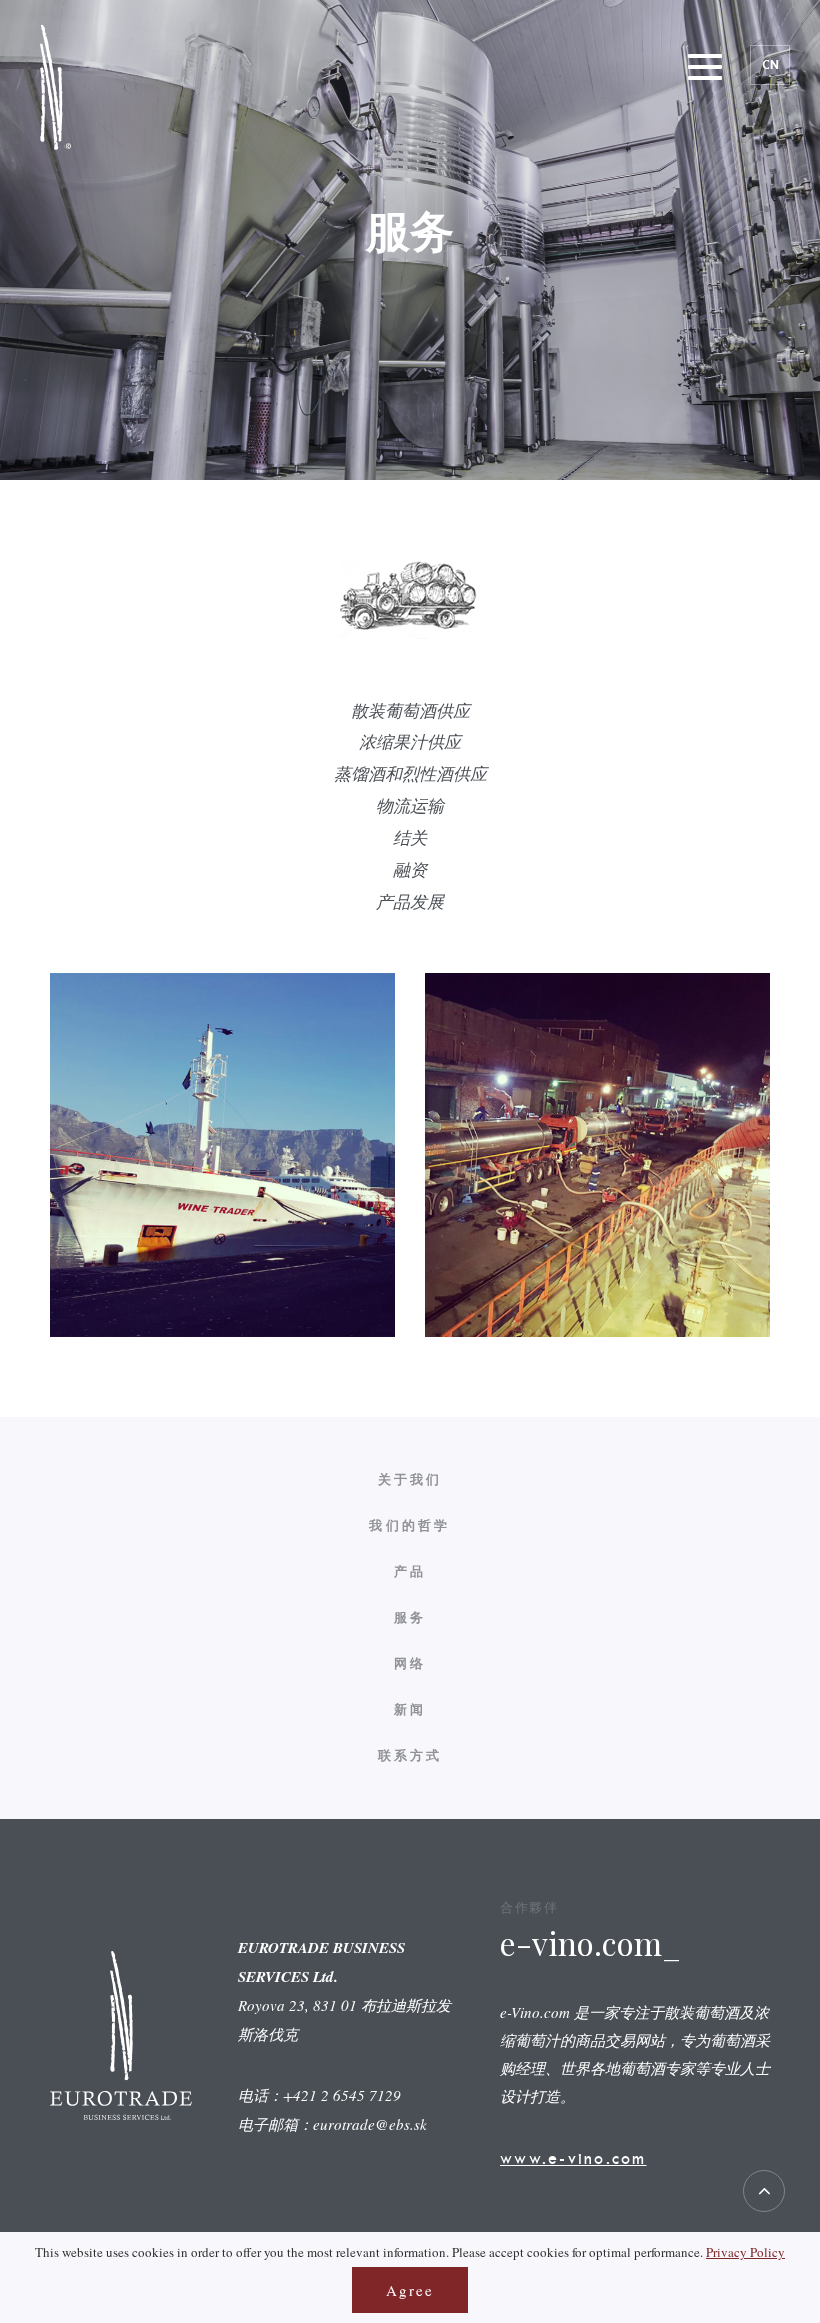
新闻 (410, 1709)
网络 (410, 1663)
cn (770, 64)
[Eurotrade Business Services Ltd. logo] (55, 87)
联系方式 (410, 1755)
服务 (410, 1617)
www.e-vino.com (573, 2158)
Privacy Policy (745, 2252)
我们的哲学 (409, 1525)
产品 (410, 1571)
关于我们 (410, 1479)
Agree (410, 2290)
